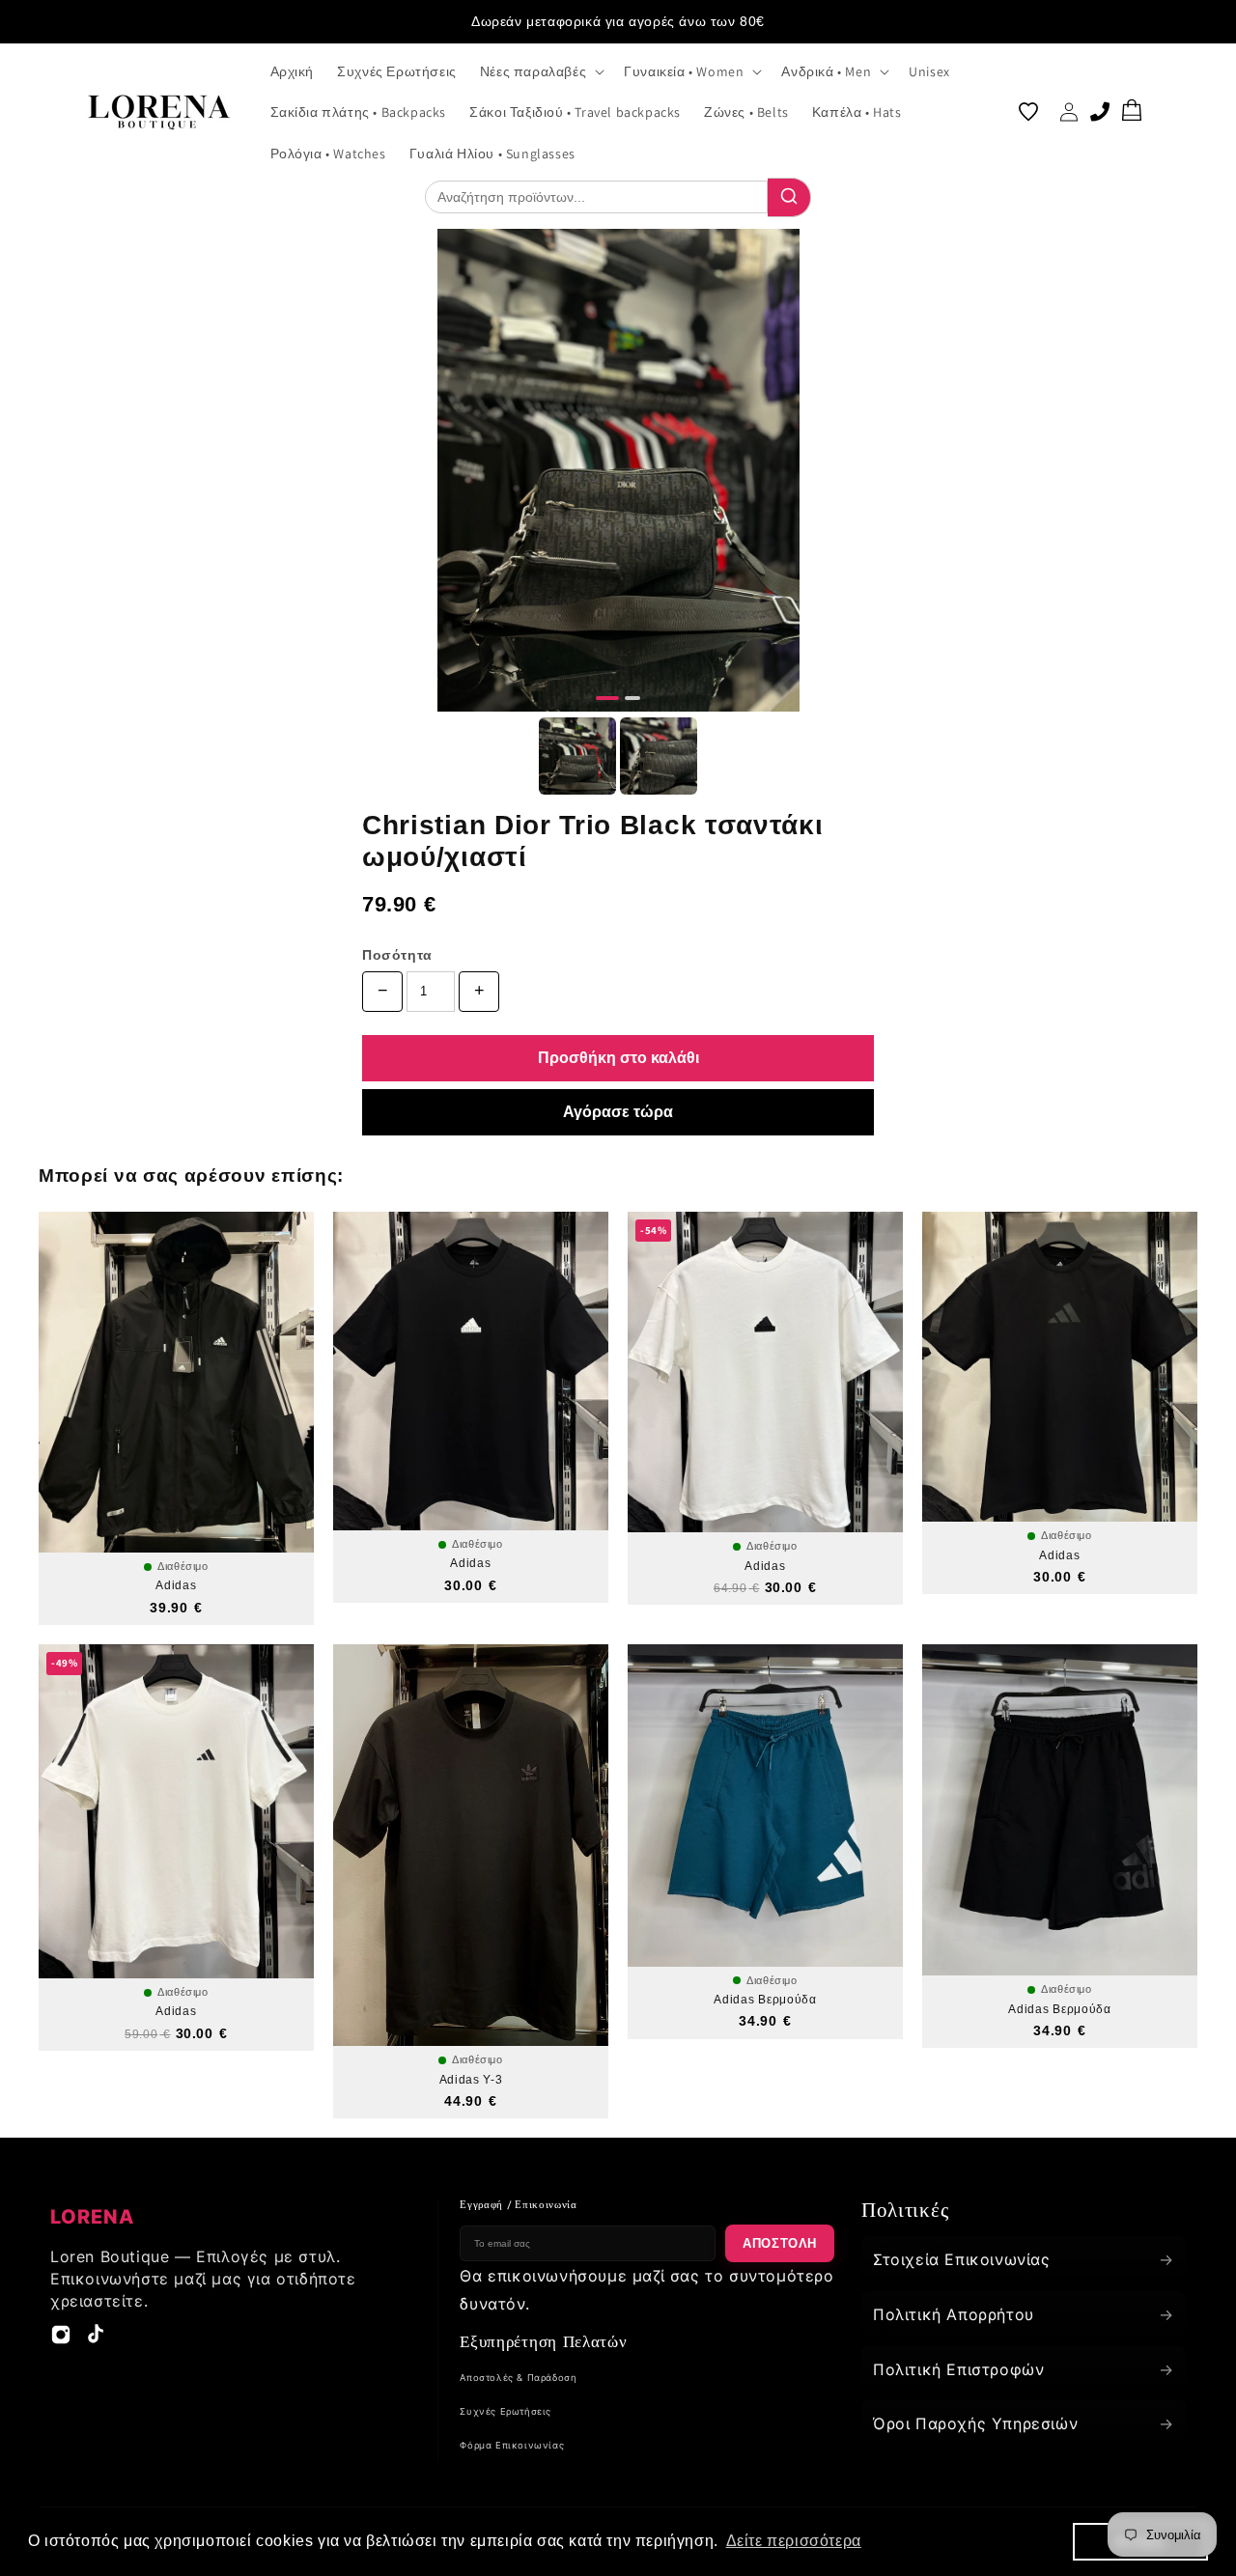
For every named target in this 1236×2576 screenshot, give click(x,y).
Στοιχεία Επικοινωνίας (1024, 2259)
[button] (540, 71)
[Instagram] (61, 2339)
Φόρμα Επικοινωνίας (512, 2445)
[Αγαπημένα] (1028, 112)
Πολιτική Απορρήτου (1024, 2314)
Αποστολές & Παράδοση (518, 2378)
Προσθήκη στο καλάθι (618, 1058)
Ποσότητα (397, 955)
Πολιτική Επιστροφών (1024, 2369)
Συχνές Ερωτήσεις (506, 2411)
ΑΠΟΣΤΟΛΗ (780, 2243)
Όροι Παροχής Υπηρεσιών (1024, 2423)
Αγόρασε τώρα (618, 1112)
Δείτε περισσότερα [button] (794, 2541)
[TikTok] (96, 2339)
